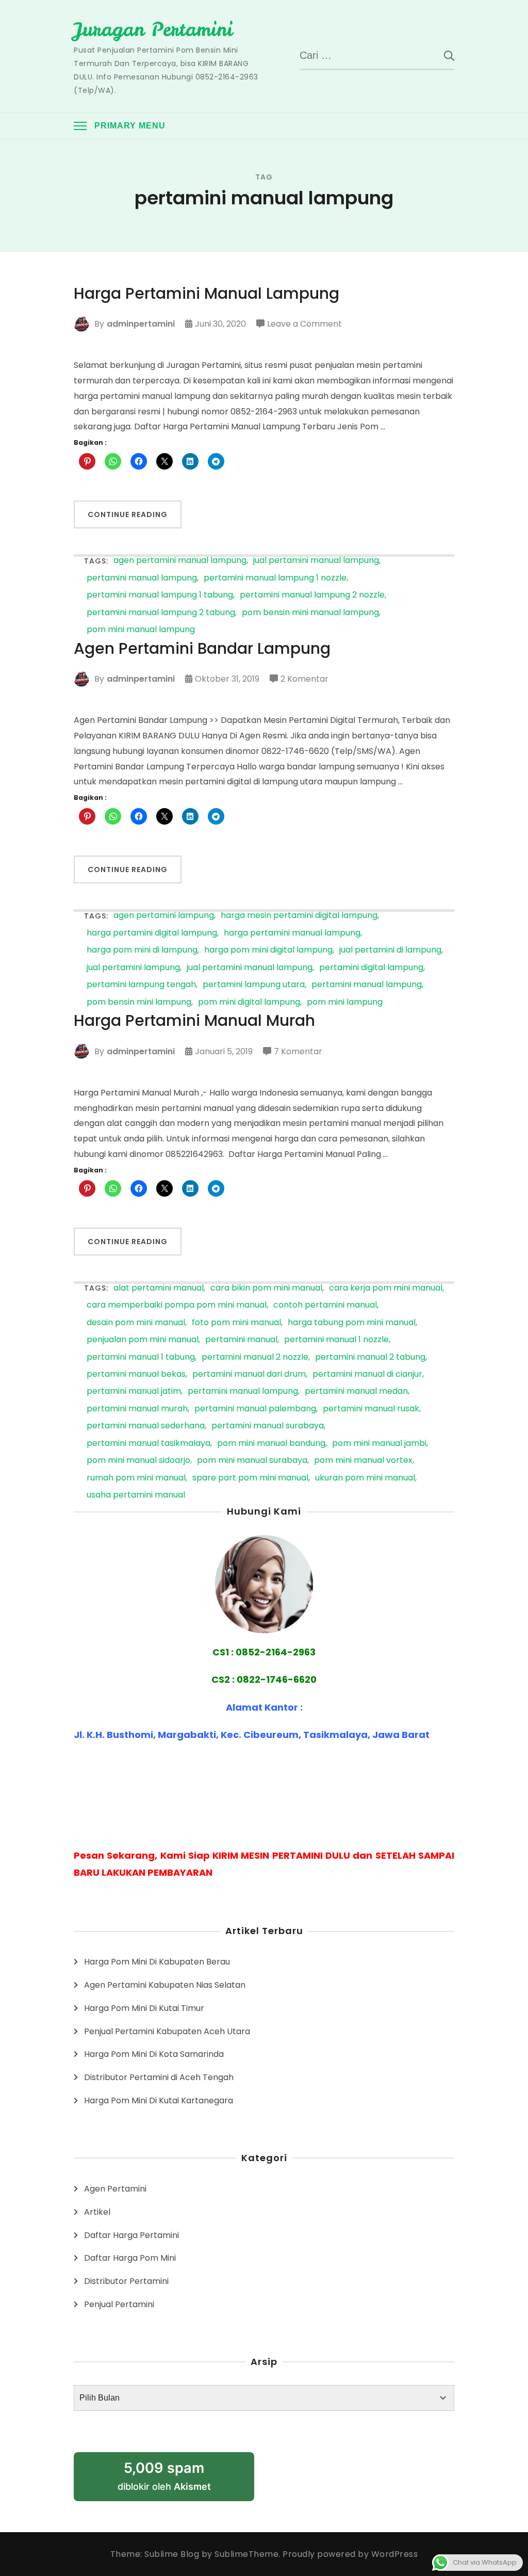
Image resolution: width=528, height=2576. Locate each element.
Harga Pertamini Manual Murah (194, 1021)
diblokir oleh (164, 2476)
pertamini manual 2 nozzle (255, 1357)
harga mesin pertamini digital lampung (299, 916)
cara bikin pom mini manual (266, 1288)
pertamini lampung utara (254, 985)
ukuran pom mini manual (365, 1478)
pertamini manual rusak (371, 1409)
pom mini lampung (345, 1002)
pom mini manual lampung (141, 630)
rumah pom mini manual (136, 1478)
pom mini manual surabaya (252, 1461)
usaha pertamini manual (136, 1495)
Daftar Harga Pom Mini (130, 2258)
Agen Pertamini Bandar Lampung (202, 649)
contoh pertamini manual (325, 1305)
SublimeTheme (246, 2554)
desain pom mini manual (136, 1323)
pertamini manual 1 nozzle (336, 1340)
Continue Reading (128, 514)
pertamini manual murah (137, 1409)
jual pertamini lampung (133, 968)
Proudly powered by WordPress (350, 2554)
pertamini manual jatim (134, 1391)
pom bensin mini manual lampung (310, 613)
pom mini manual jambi (379, 1444)
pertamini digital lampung (371, 968)
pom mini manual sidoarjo (138, 1461)
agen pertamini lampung (164, 916)
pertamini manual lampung (142, 578)
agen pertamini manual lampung (180, 561)
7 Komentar (298, 1052)
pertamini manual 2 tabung (370, 1357)
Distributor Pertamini (126, 2281)
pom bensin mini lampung (139, 1002)
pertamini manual (241, 1340)
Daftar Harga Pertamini (131, 2235)
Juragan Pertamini (153, 29)
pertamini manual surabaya (268, 1426)
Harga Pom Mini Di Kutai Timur (144, 2008)
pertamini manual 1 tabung (141, 1357)
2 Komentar (304, 680)
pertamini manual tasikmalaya (148, 1444)
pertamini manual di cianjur (367, 1374)
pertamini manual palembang (255, 1409)
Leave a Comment (304, 325)
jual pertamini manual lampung (316, 561)
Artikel (97, 2212)
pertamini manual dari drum (249, 1374)
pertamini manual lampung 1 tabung (160, 595)
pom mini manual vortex (363, 1461)
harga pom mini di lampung (142, 950)
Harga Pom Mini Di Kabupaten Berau (157, 1962)
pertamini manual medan (356, 1391)
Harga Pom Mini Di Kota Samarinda (154, 2054)
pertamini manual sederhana (146, 1426)
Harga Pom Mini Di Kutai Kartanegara (159, 2100)
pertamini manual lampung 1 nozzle (275, 578)
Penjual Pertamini (119, 2304)
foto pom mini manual (236, 1323)
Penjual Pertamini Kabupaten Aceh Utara (167, 2031)
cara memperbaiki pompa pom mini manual (177, 1305)
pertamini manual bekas (136, 1374)
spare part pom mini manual (250, 1478)
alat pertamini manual (159, 1288)
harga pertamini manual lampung (292, 933)
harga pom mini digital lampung (268, 950)
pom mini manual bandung (271, 1444)
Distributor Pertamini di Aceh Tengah (159, 2077)
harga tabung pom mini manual (352, 1323)
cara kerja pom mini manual (386, 1288)
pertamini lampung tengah (141, 985)
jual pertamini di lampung (390, 950)
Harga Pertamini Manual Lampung (207, 294)
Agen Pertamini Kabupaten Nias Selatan (165, 1985)
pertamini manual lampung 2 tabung (161, 613)
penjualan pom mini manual (143, 1340)
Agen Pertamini (115, 2189)
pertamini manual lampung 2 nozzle (312, 595)
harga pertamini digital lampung (152, 933)
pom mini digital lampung (249, 1002)
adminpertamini (141, 324)
